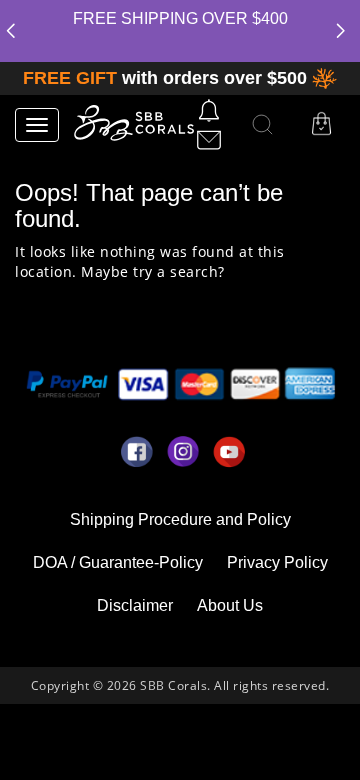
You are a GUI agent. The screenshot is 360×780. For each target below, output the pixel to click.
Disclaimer (135, 605)
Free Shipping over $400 (180, 18)
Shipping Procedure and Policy (180, 519)
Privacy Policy (277, 562)
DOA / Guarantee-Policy (118, 562)
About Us (230, 605)
